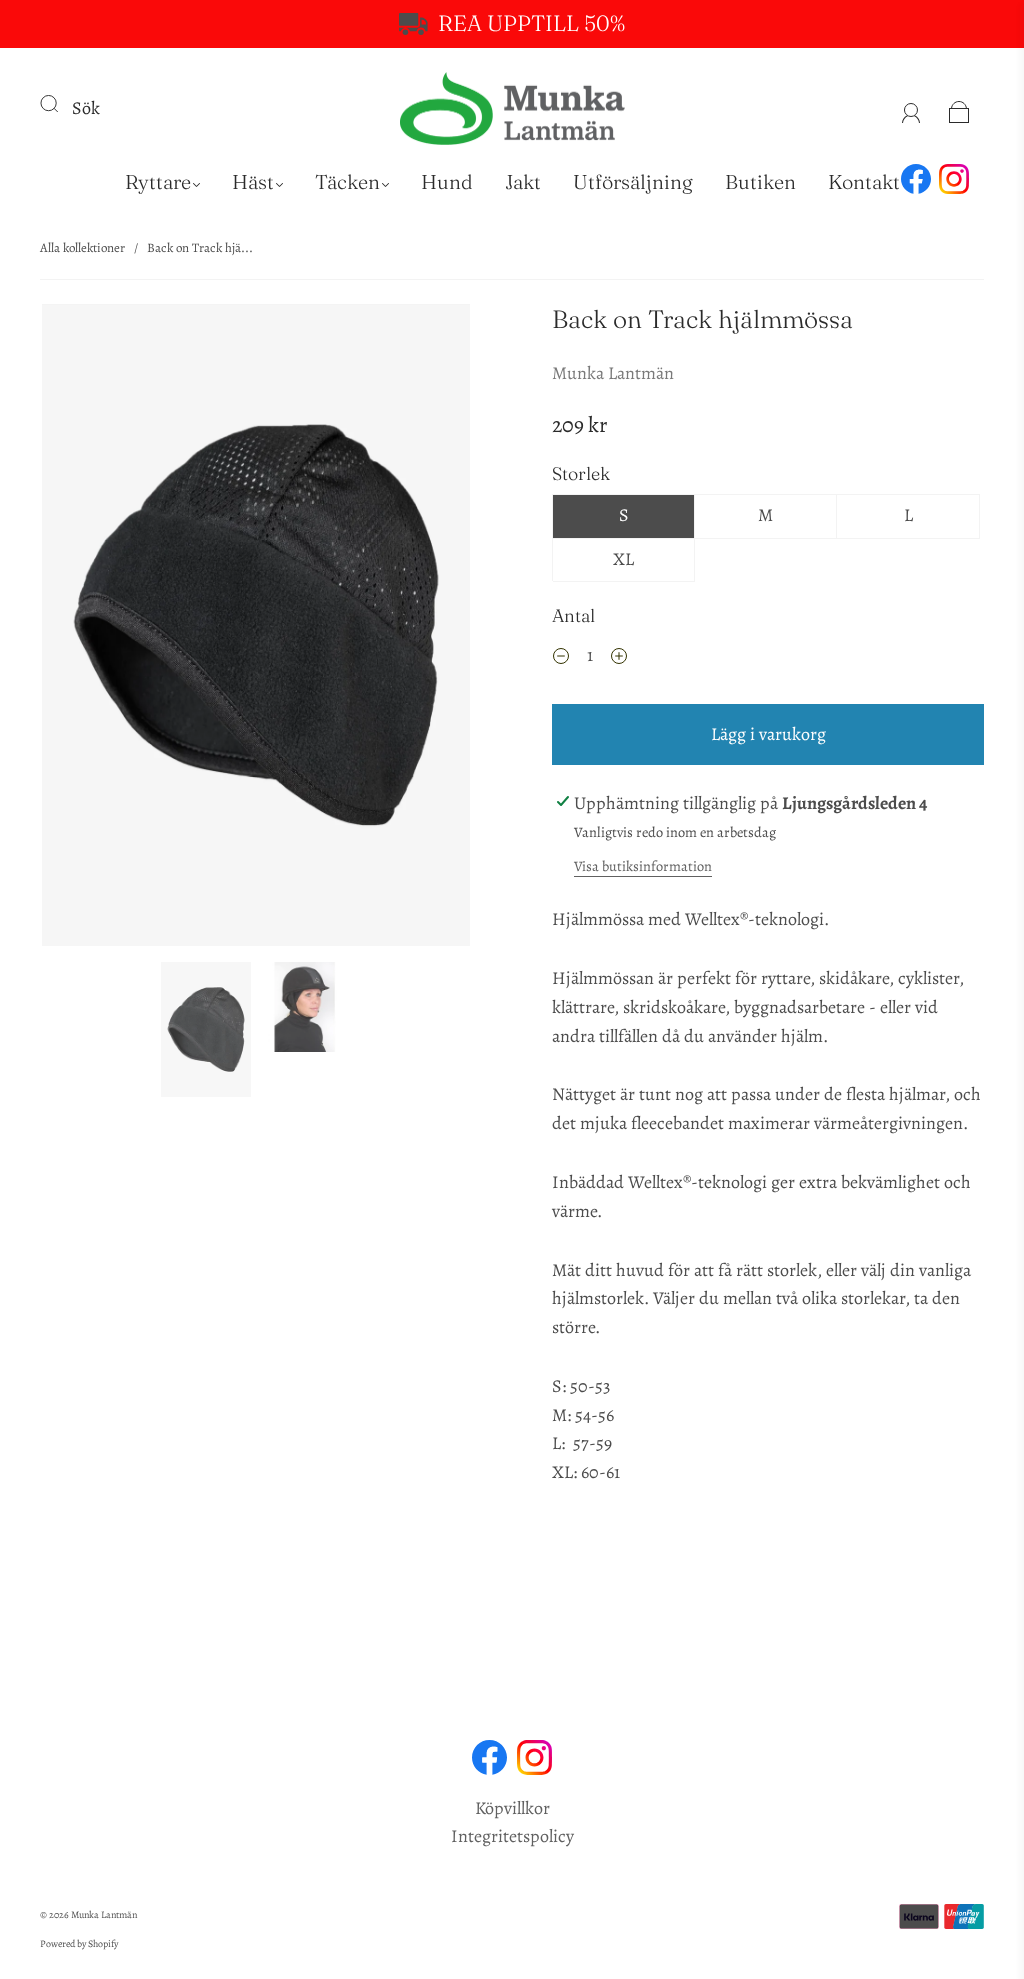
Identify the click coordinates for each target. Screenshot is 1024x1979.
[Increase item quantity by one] (619, 658)
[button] (85, 629)
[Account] (911, 108)
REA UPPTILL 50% (531, 23)
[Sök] (62, 104)
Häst (253, 181)
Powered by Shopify (79, 1943)
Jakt (523, 181)
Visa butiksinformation (643, 866)
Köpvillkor (512, 1808)
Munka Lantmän (613, 373)
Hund (447, 181)
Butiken (760, 181)
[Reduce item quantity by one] (561, 658)
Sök (86, 108)
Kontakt (864, 181)
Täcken (347, 181)
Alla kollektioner (82, 247)
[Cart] (959, 108)
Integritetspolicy (512, 1836)
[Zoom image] (256, 629)
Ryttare (158, 181)
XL (623, 559)
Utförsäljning (633, 181)
